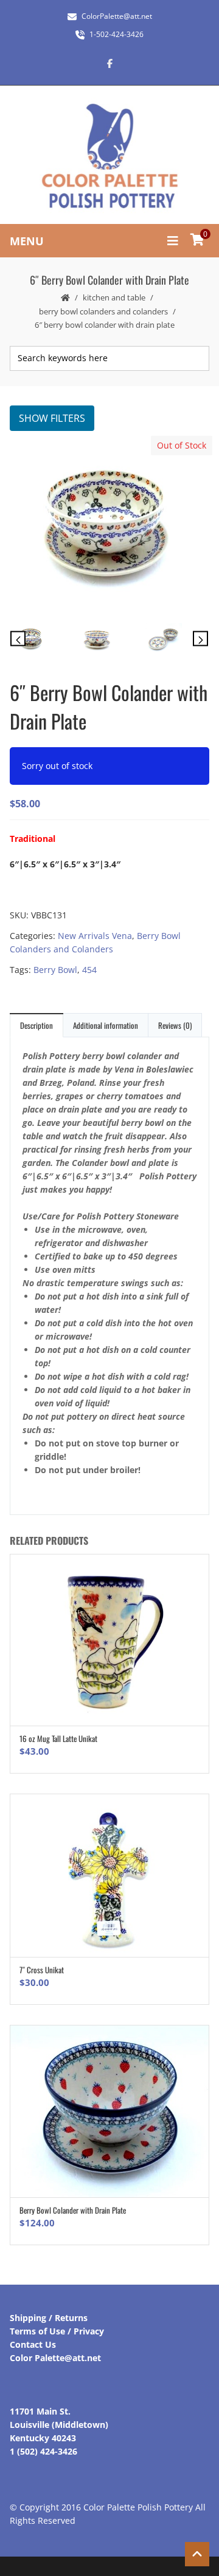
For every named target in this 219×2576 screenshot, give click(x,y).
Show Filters (52, 418)
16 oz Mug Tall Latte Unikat (58, 1738)
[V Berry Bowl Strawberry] (109, 525)
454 (89, 970)
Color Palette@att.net (55, 2358)
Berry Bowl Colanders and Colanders (103, 311)
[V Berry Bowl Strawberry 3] (109, 642)
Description (36, 1025)
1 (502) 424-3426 (43, 2451)
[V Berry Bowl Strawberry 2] (175, 640)
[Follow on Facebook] (109, 63)
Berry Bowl (55, 970)
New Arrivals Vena (95, 936)
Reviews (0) (175, 1025)
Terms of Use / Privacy (57, 2331)
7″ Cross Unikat (42, 1970)
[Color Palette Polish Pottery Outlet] (109, 156)
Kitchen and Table (114, 297)
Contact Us (33, 2344)
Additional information (106, 1025)
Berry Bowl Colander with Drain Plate (73, 2210)
